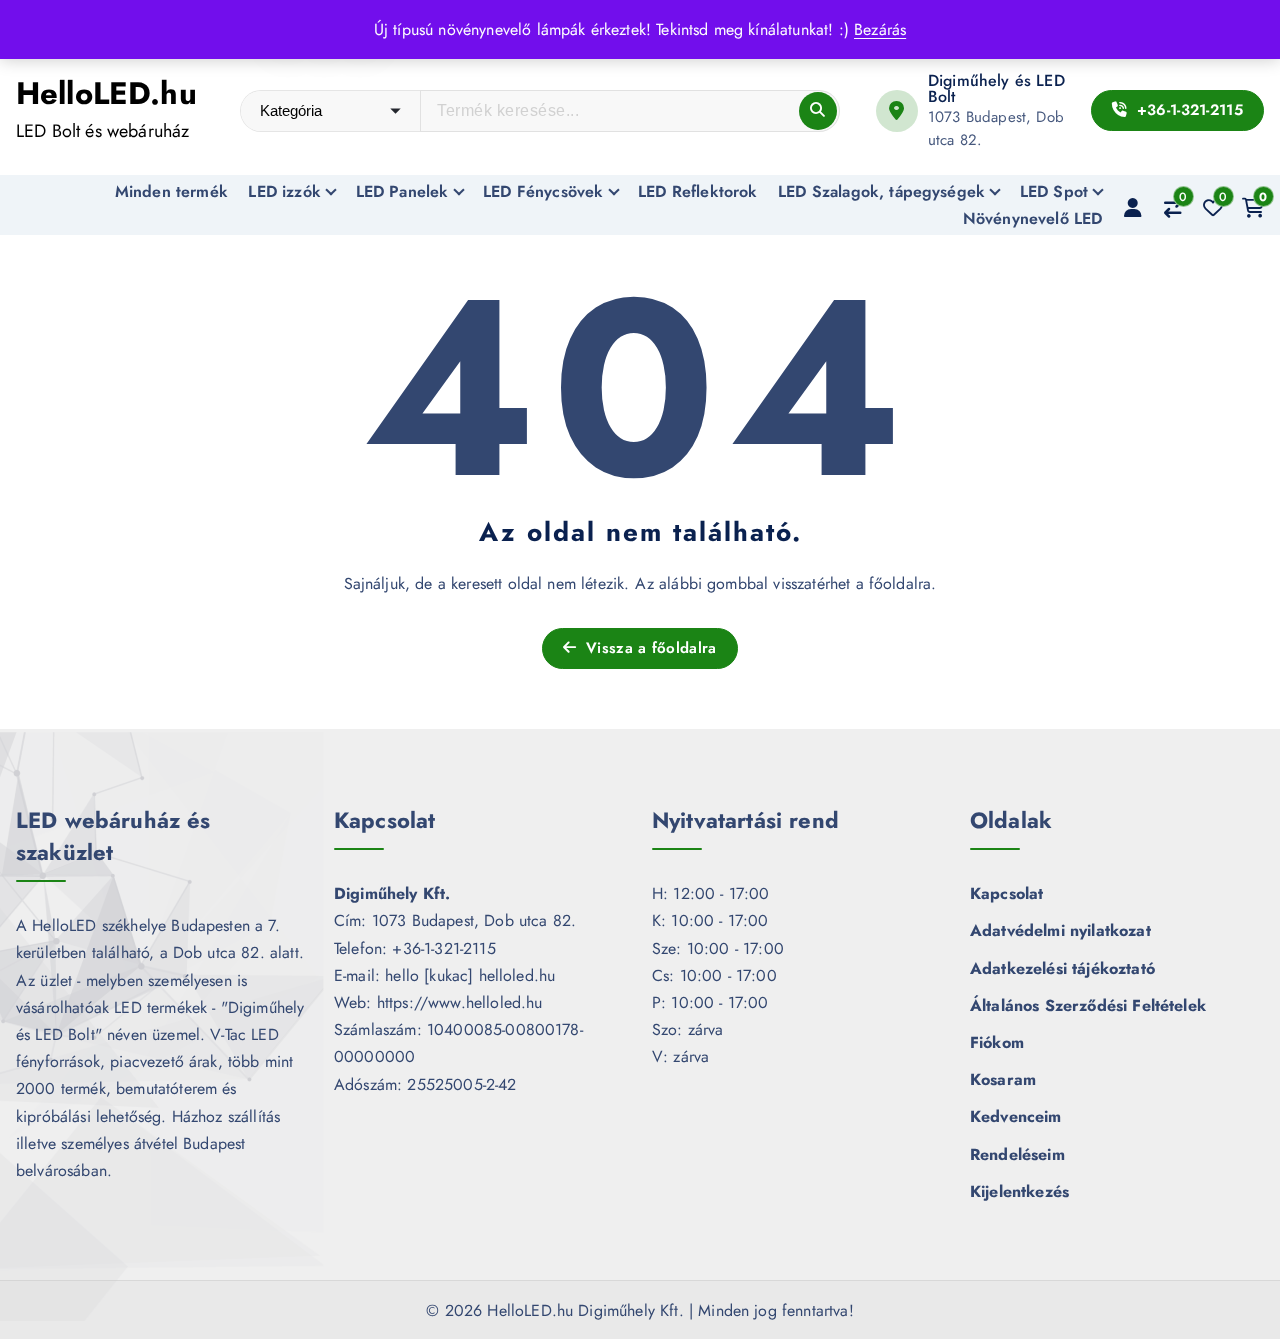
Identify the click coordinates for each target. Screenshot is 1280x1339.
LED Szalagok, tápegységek (881, 191)
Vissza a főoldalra (649, 648)
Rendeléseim (1017, 1154)
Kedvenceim (1016, 1116)
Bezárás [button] (880, 29)
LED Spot (1054, 191)
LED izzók (284, 191)
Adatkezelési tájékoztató (1062, 968)
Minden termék (171, 191)
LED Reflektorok (697, 191)
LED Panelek (402, 191)
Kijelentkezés (1019, 1191)
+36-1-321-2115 (1188, 110)
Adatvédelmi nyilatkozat (1060, 930)
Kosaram (1003, 1079)
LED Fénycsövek (543, 191)
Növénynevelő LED (1033, 218)
